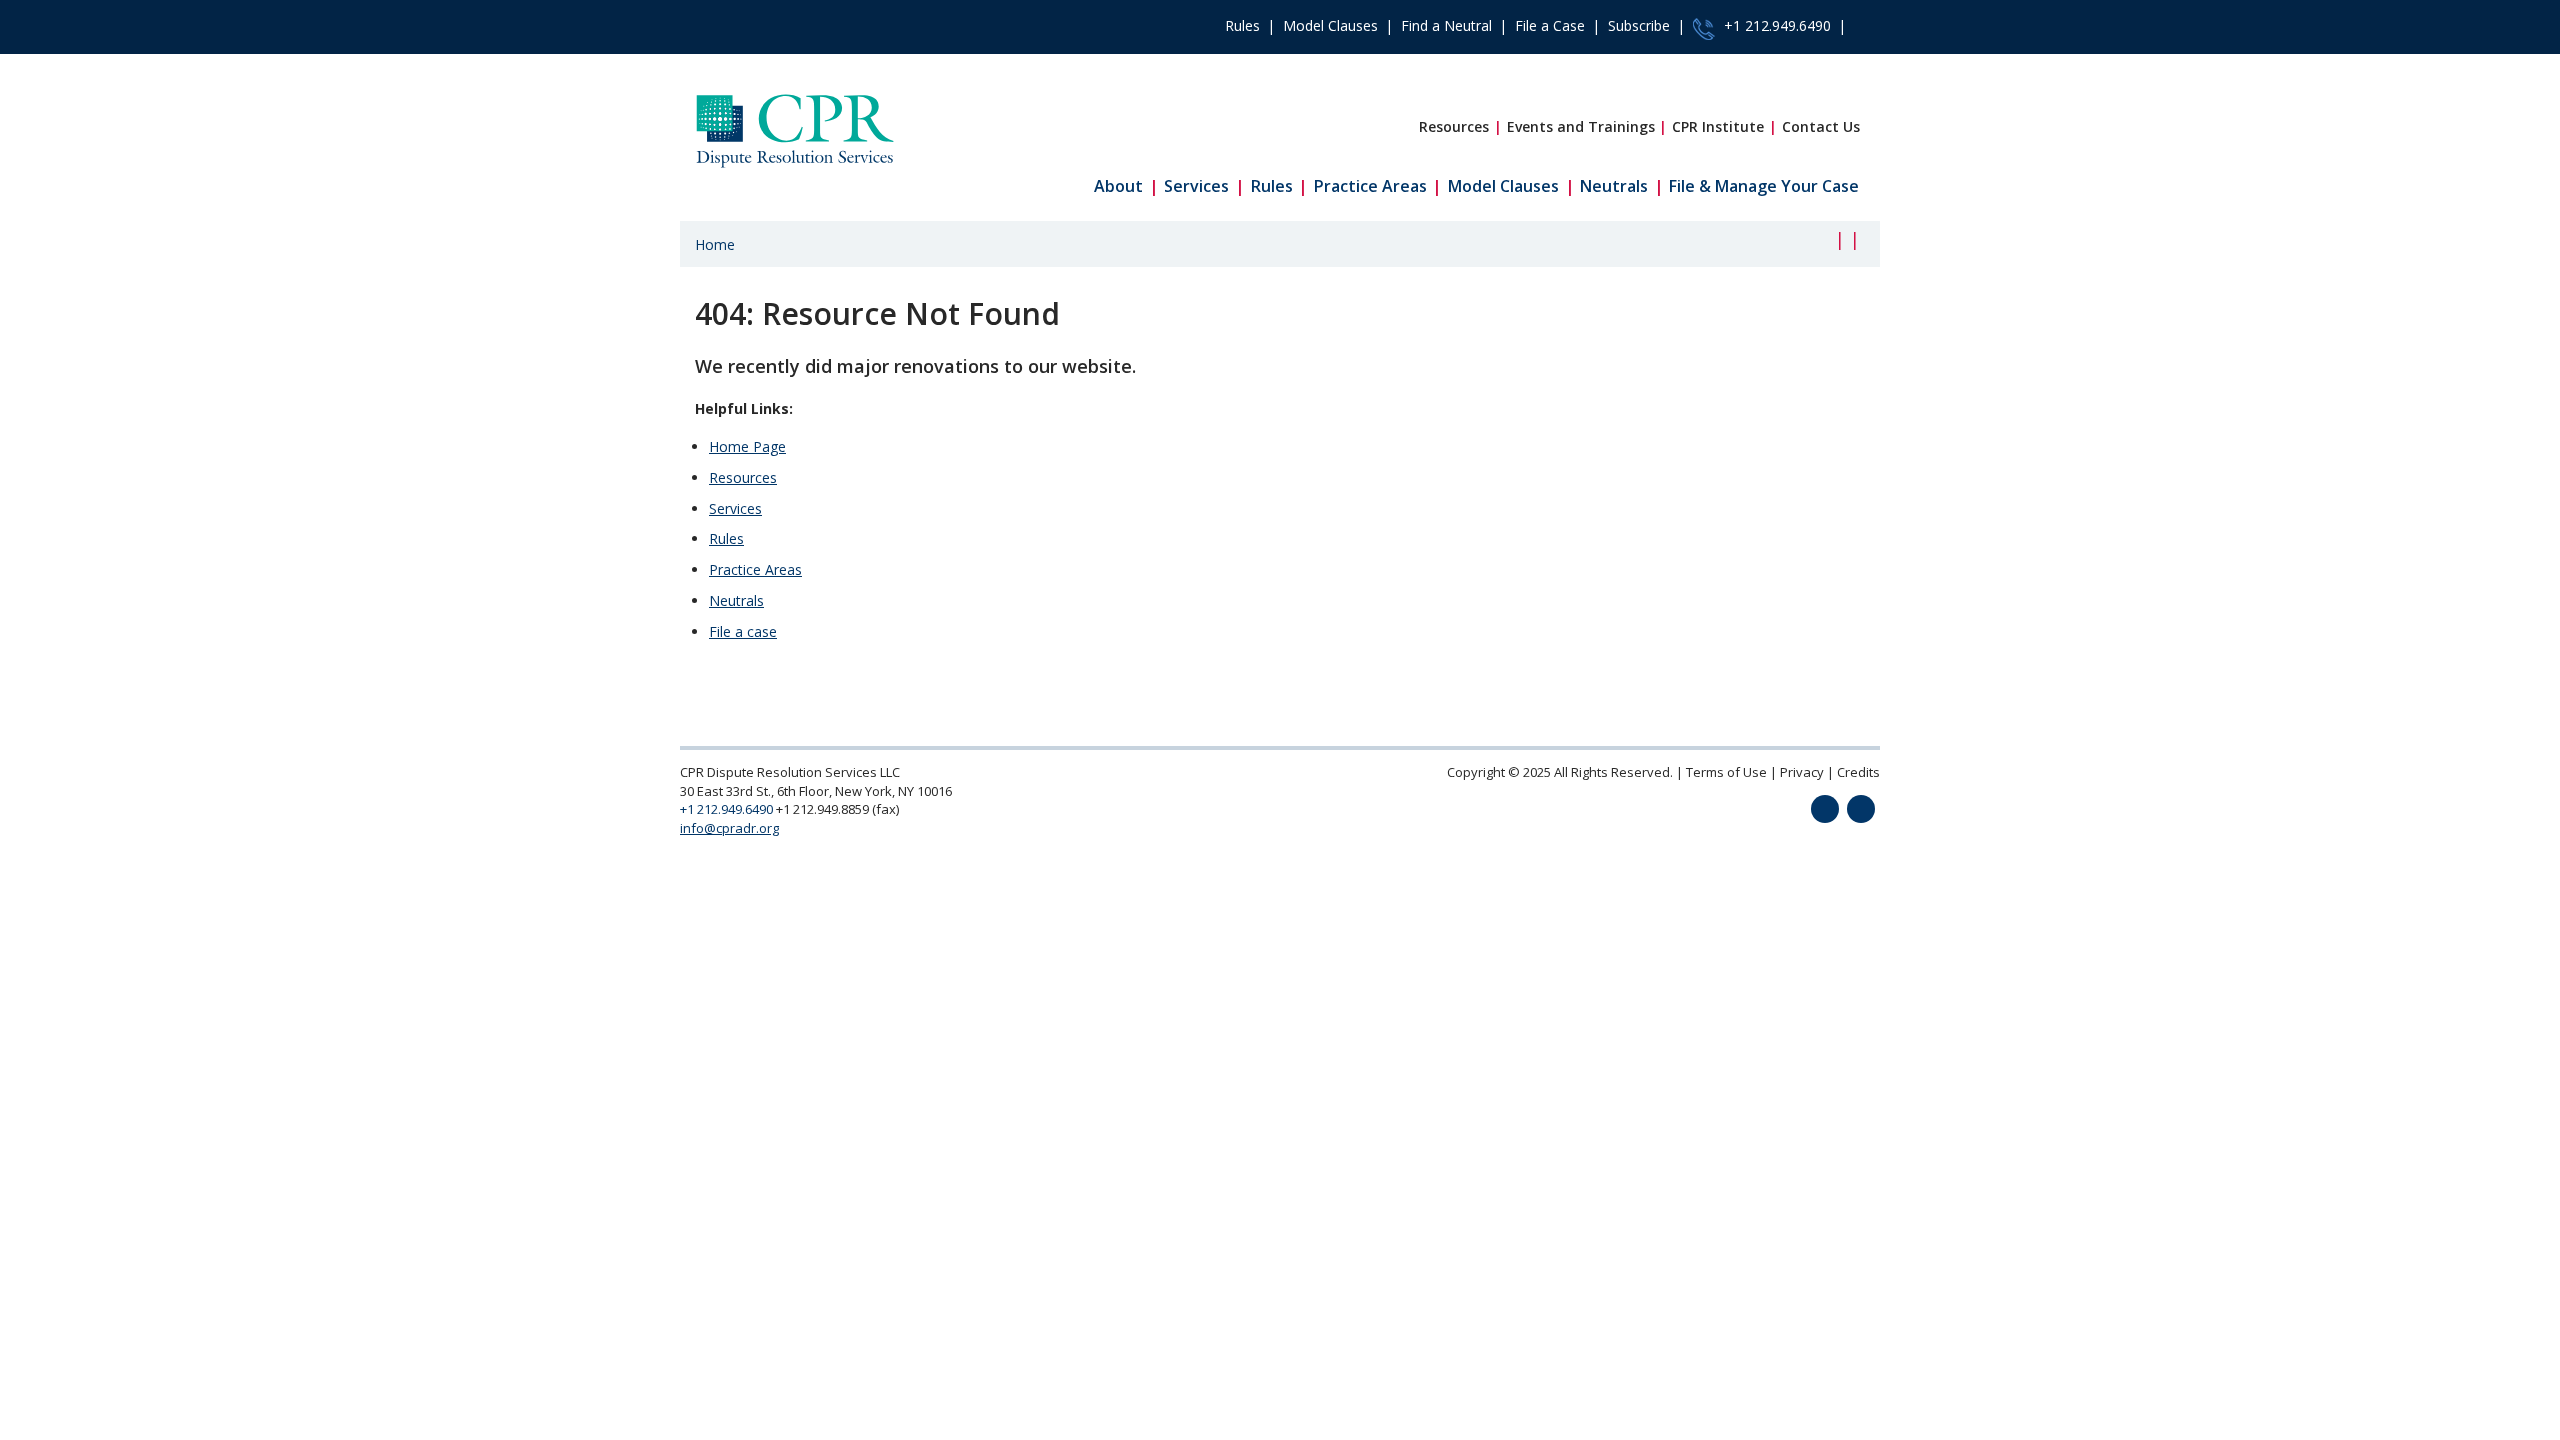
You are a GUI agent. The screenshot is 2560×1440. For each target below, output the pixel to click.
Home (715, 244)
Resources (1454, 126)
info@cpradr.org (729, 828)
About (1118, 186)
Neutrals (1614, 186)
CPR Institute (1718, 126)
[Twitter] (1825, 809)
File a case (743, 631)
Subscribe (1639, 25)
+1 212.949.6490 (1775, 25)
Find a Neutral (1446, 25)
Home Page (747, 446)
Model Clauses (1330, 25)
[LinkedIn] (1861, 809)
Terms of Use (1726, 772)
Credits (1858, 772)
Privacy (1802, 772)
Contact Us (1821, 126)
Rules (1242, 25)
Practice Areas (1370, 186)
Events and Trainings (1581, 126)
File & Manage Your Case (1764, 186)
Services (1196, 186)
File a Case (1550, 25)
